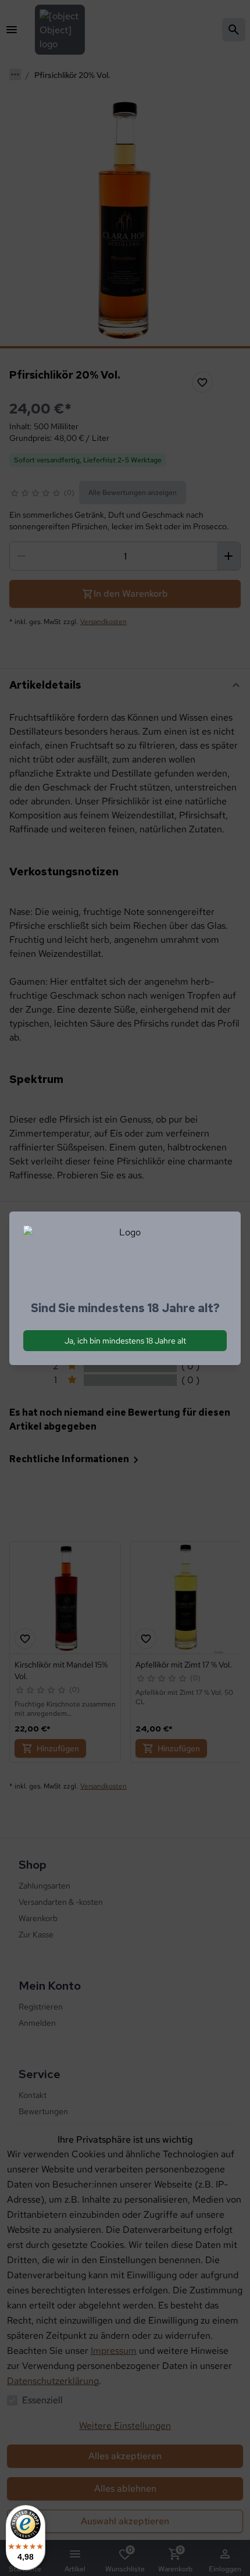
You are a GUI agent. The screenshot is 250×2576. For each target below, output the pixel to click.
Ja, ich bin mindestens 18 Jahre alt (125, 1341)
